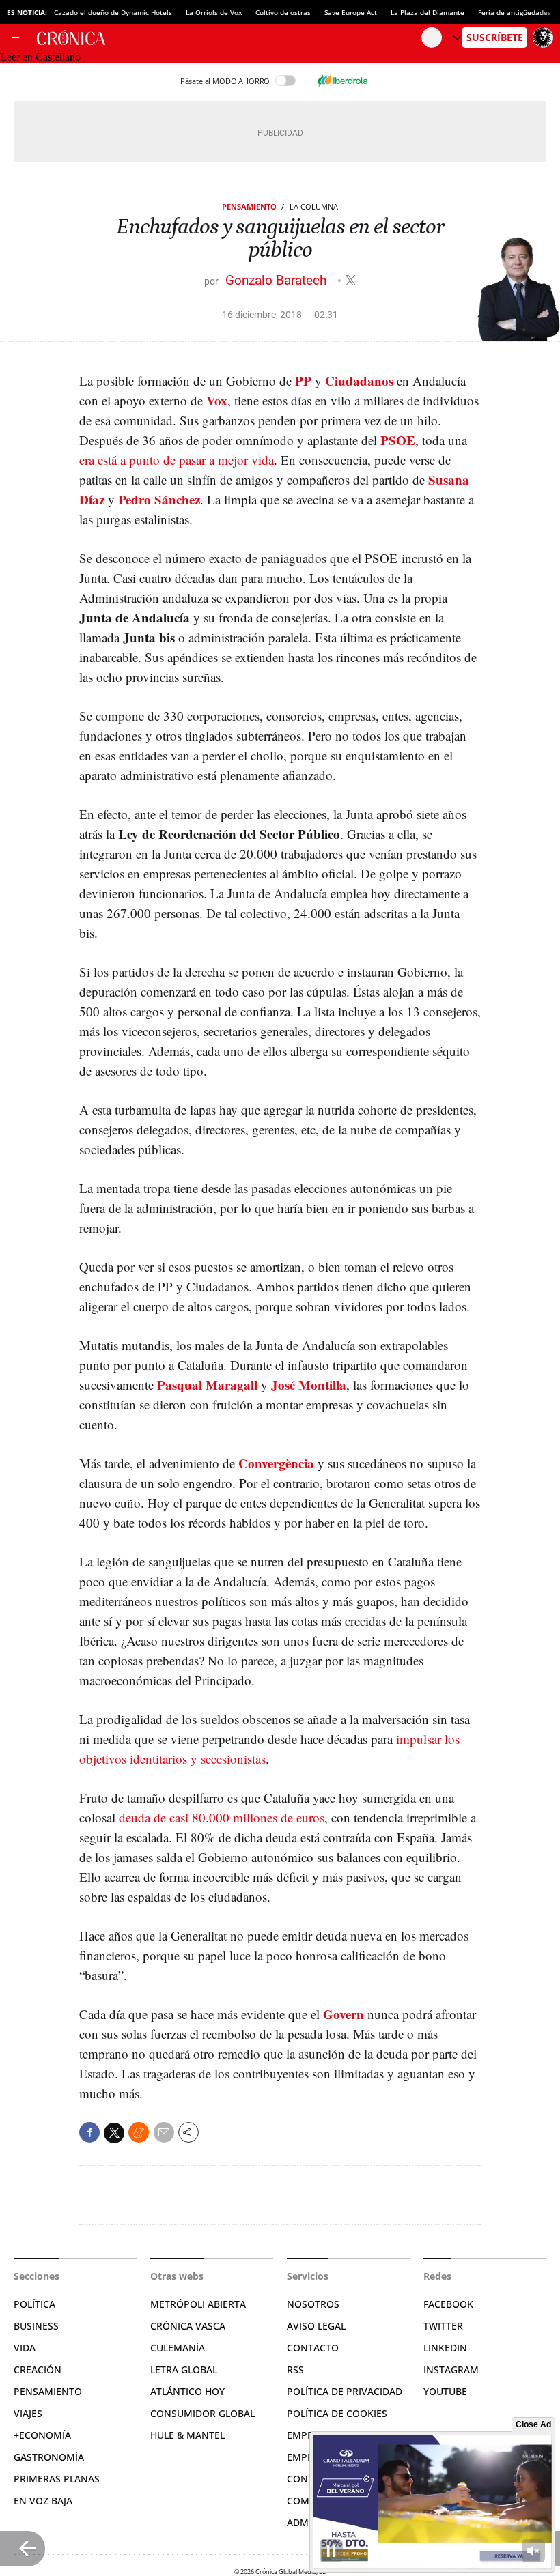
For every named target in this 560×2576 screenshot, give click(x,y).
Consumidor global (202, 2413)
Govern (344, 2014)
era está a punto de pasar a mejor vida (177, 460)
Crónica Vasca (188, 2326)
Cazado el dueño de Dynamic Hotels (113, 12)
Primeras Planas (57, 2479)
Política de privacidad (345, 2391)
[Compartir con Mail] (164, 2132)
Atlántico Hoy (187, 2391)
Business (36, 2326)
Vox (217, 400)
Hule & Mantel (187, 2435)
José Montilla (309, 1385)
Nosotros (313, 2304)
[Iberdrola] (342, 81)
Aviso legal (316, 2326)
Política (34, 2304)
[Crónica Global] (229, 38)
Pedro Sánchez (159, 499)
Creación (38, 2370)
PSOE (398, 440)
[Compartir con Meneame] (139, 2132)
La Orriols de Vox (214, 12)
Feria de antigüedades (515, 12)
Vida (25, 2348)
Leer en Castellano (40, 57)
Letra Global (184, 2370)
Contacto (313, 2348)
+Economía (42, 2435)
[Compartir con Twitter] (114, 2133)
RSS (295, 2370)
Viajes (28, 2413)
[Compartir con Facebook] (89, 2132)
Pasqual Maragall (207, 1385)
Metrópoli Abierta (198, 2304)
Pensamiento (249, 206)
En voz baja (43, 2501)
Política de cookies (337, 2413)
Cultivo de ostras (283, 12)
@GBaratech (351, 280)
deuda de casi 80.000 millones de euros (222, 1817)
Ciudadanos (359, 381)
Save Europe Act (351, 12)
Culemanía (178, 2348)
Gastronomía (49, 2457)
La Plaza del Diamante (428, 12)
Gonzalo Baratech (278, 280)
